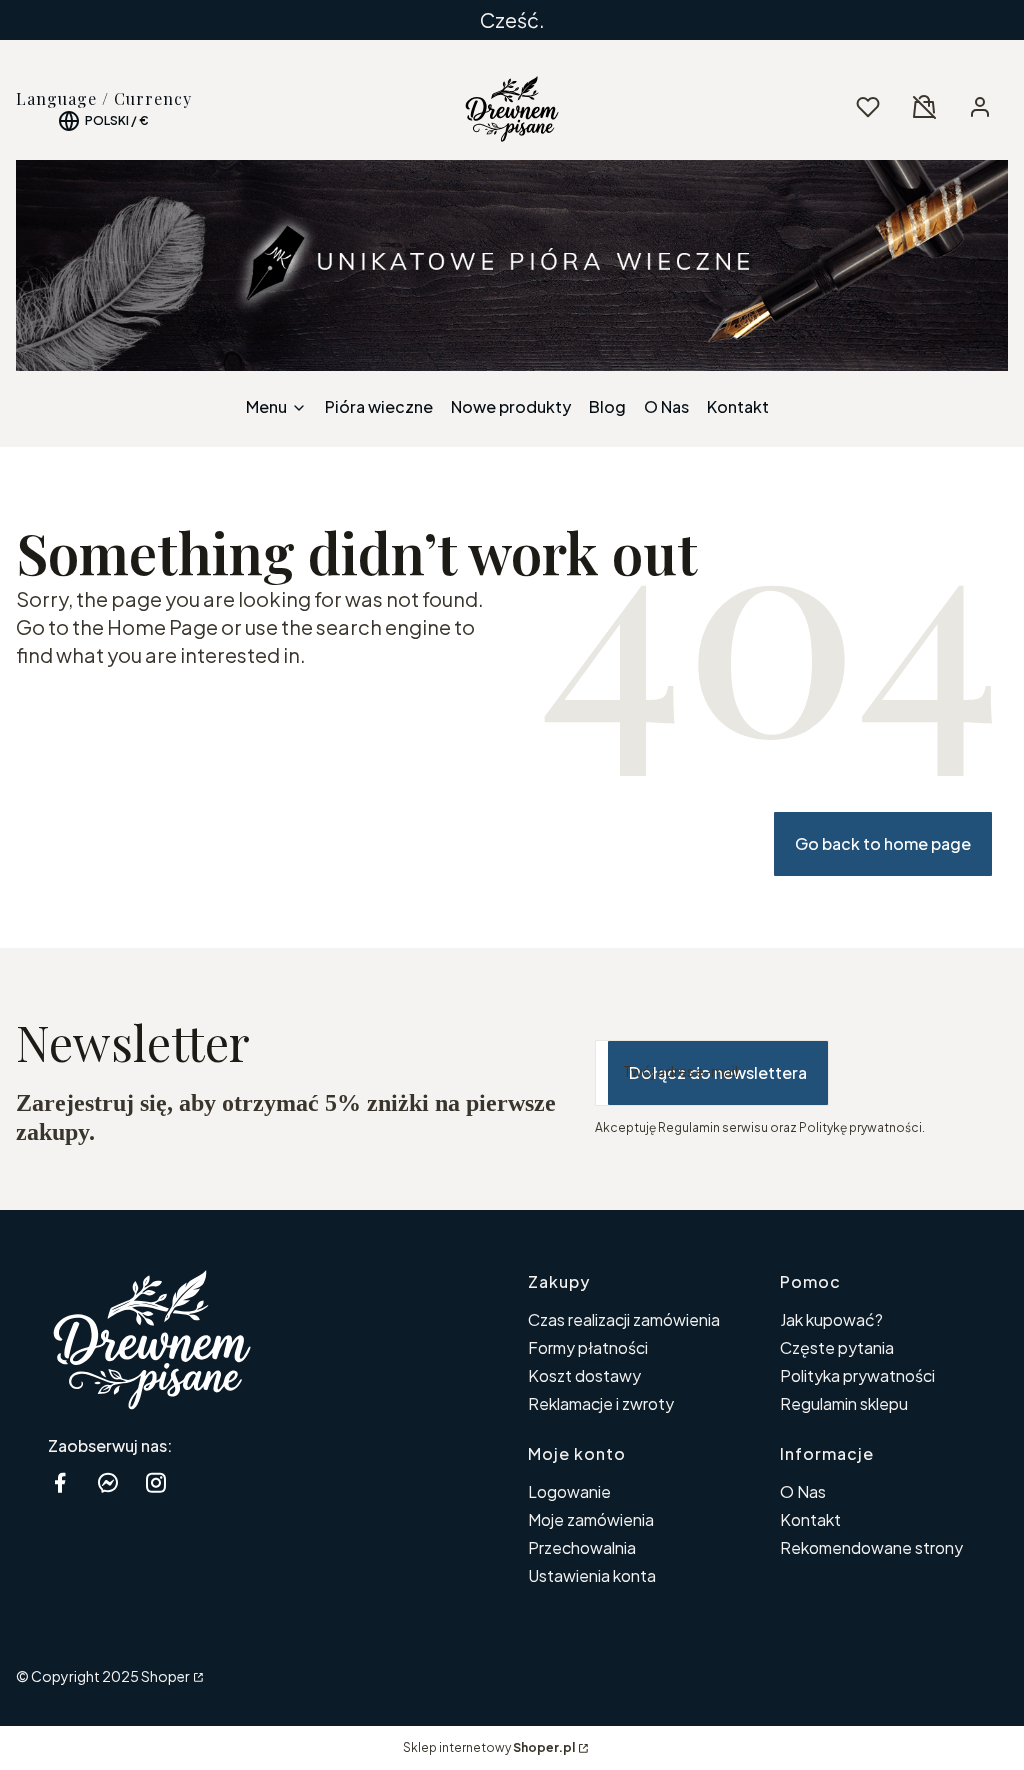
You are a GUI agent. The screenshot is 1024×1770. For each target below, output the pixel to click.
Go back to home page (883, 843)
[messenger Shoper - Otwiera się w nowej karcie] (108, 1482)
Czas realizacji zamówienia (624, 1319)
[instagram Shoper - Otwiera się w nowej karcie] (156, 1482)
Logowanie (569, 1491)
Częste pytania (837, 1347)
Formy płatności (588, 1347)
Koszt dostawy (584, 1375)
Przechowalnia (582, 1547)
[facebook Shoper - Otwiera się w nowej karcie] (60, 1482)
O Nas (803, 1491)
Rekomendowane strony (871, 1547)
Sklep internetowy (489, 1747)
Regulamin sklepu (844, 1403)
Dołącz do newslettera (718, 1072)
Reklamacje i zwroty (601, 1403)
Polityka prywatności (857, 1375)
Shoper (165, 1676)
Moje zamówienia (591, 1519)
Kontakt (810, 1519)
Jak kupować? (831, 1319)
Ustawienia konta (592, 1575)
